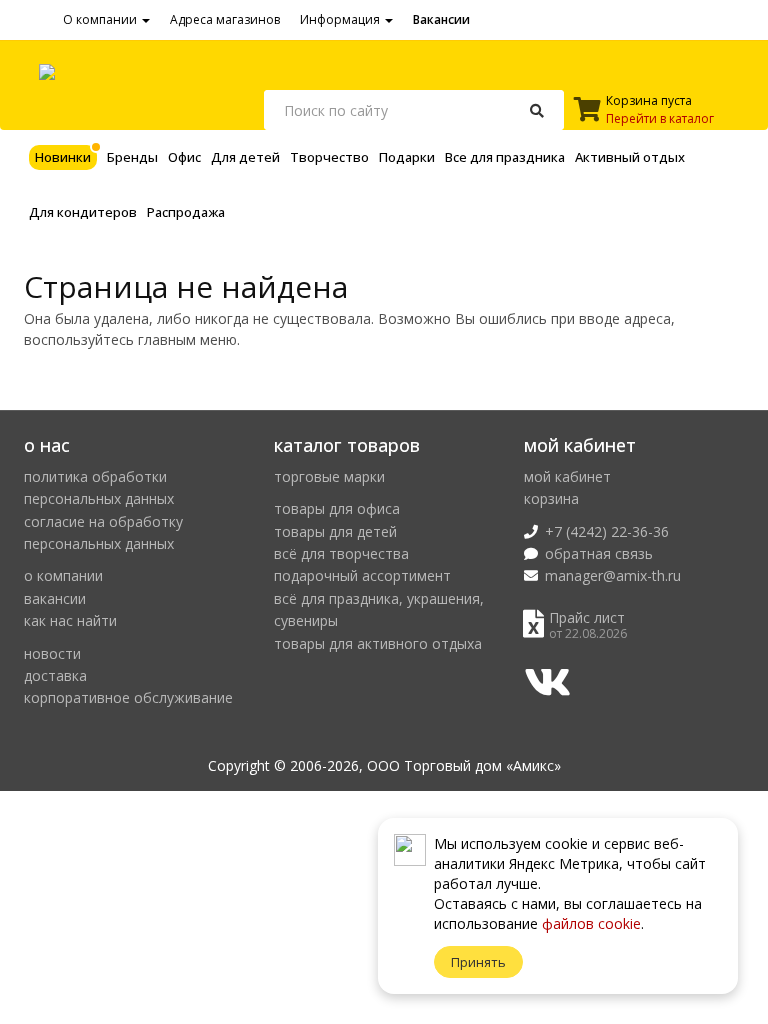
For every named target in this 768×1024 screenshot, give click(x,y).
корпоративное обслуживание (128, 697)
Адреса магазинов (225, 19)
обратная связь (599, 553)
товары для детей (335, 531)
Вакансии (441, 19)
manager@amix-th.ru (613, 575)
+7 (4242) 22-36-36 (607, 531)
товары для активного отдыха (378, 643)
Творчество (329, 157)
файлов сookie (591, 923)
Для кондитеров (83, 212)
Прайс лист (587, 617)
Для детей (245, 157)
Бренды (132, 157)
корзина (551, 498)
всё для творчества (341, 553)
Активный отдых (630, 157)
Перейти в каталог (660, 118)
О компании (101, 19)
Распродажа (186, 212)
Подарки (407, 157)
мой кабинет (567, 476)
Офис (184, 157)
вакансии (55, 598)
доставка (55, 675)
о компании (63, 575)
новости (52, 653)
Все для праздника (505, 157)
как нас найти (70, 620)
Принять (478, 962)
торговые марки (329, 476)
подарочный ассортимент (362, 575)
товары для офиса (337, 508)
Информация (341, 19)
